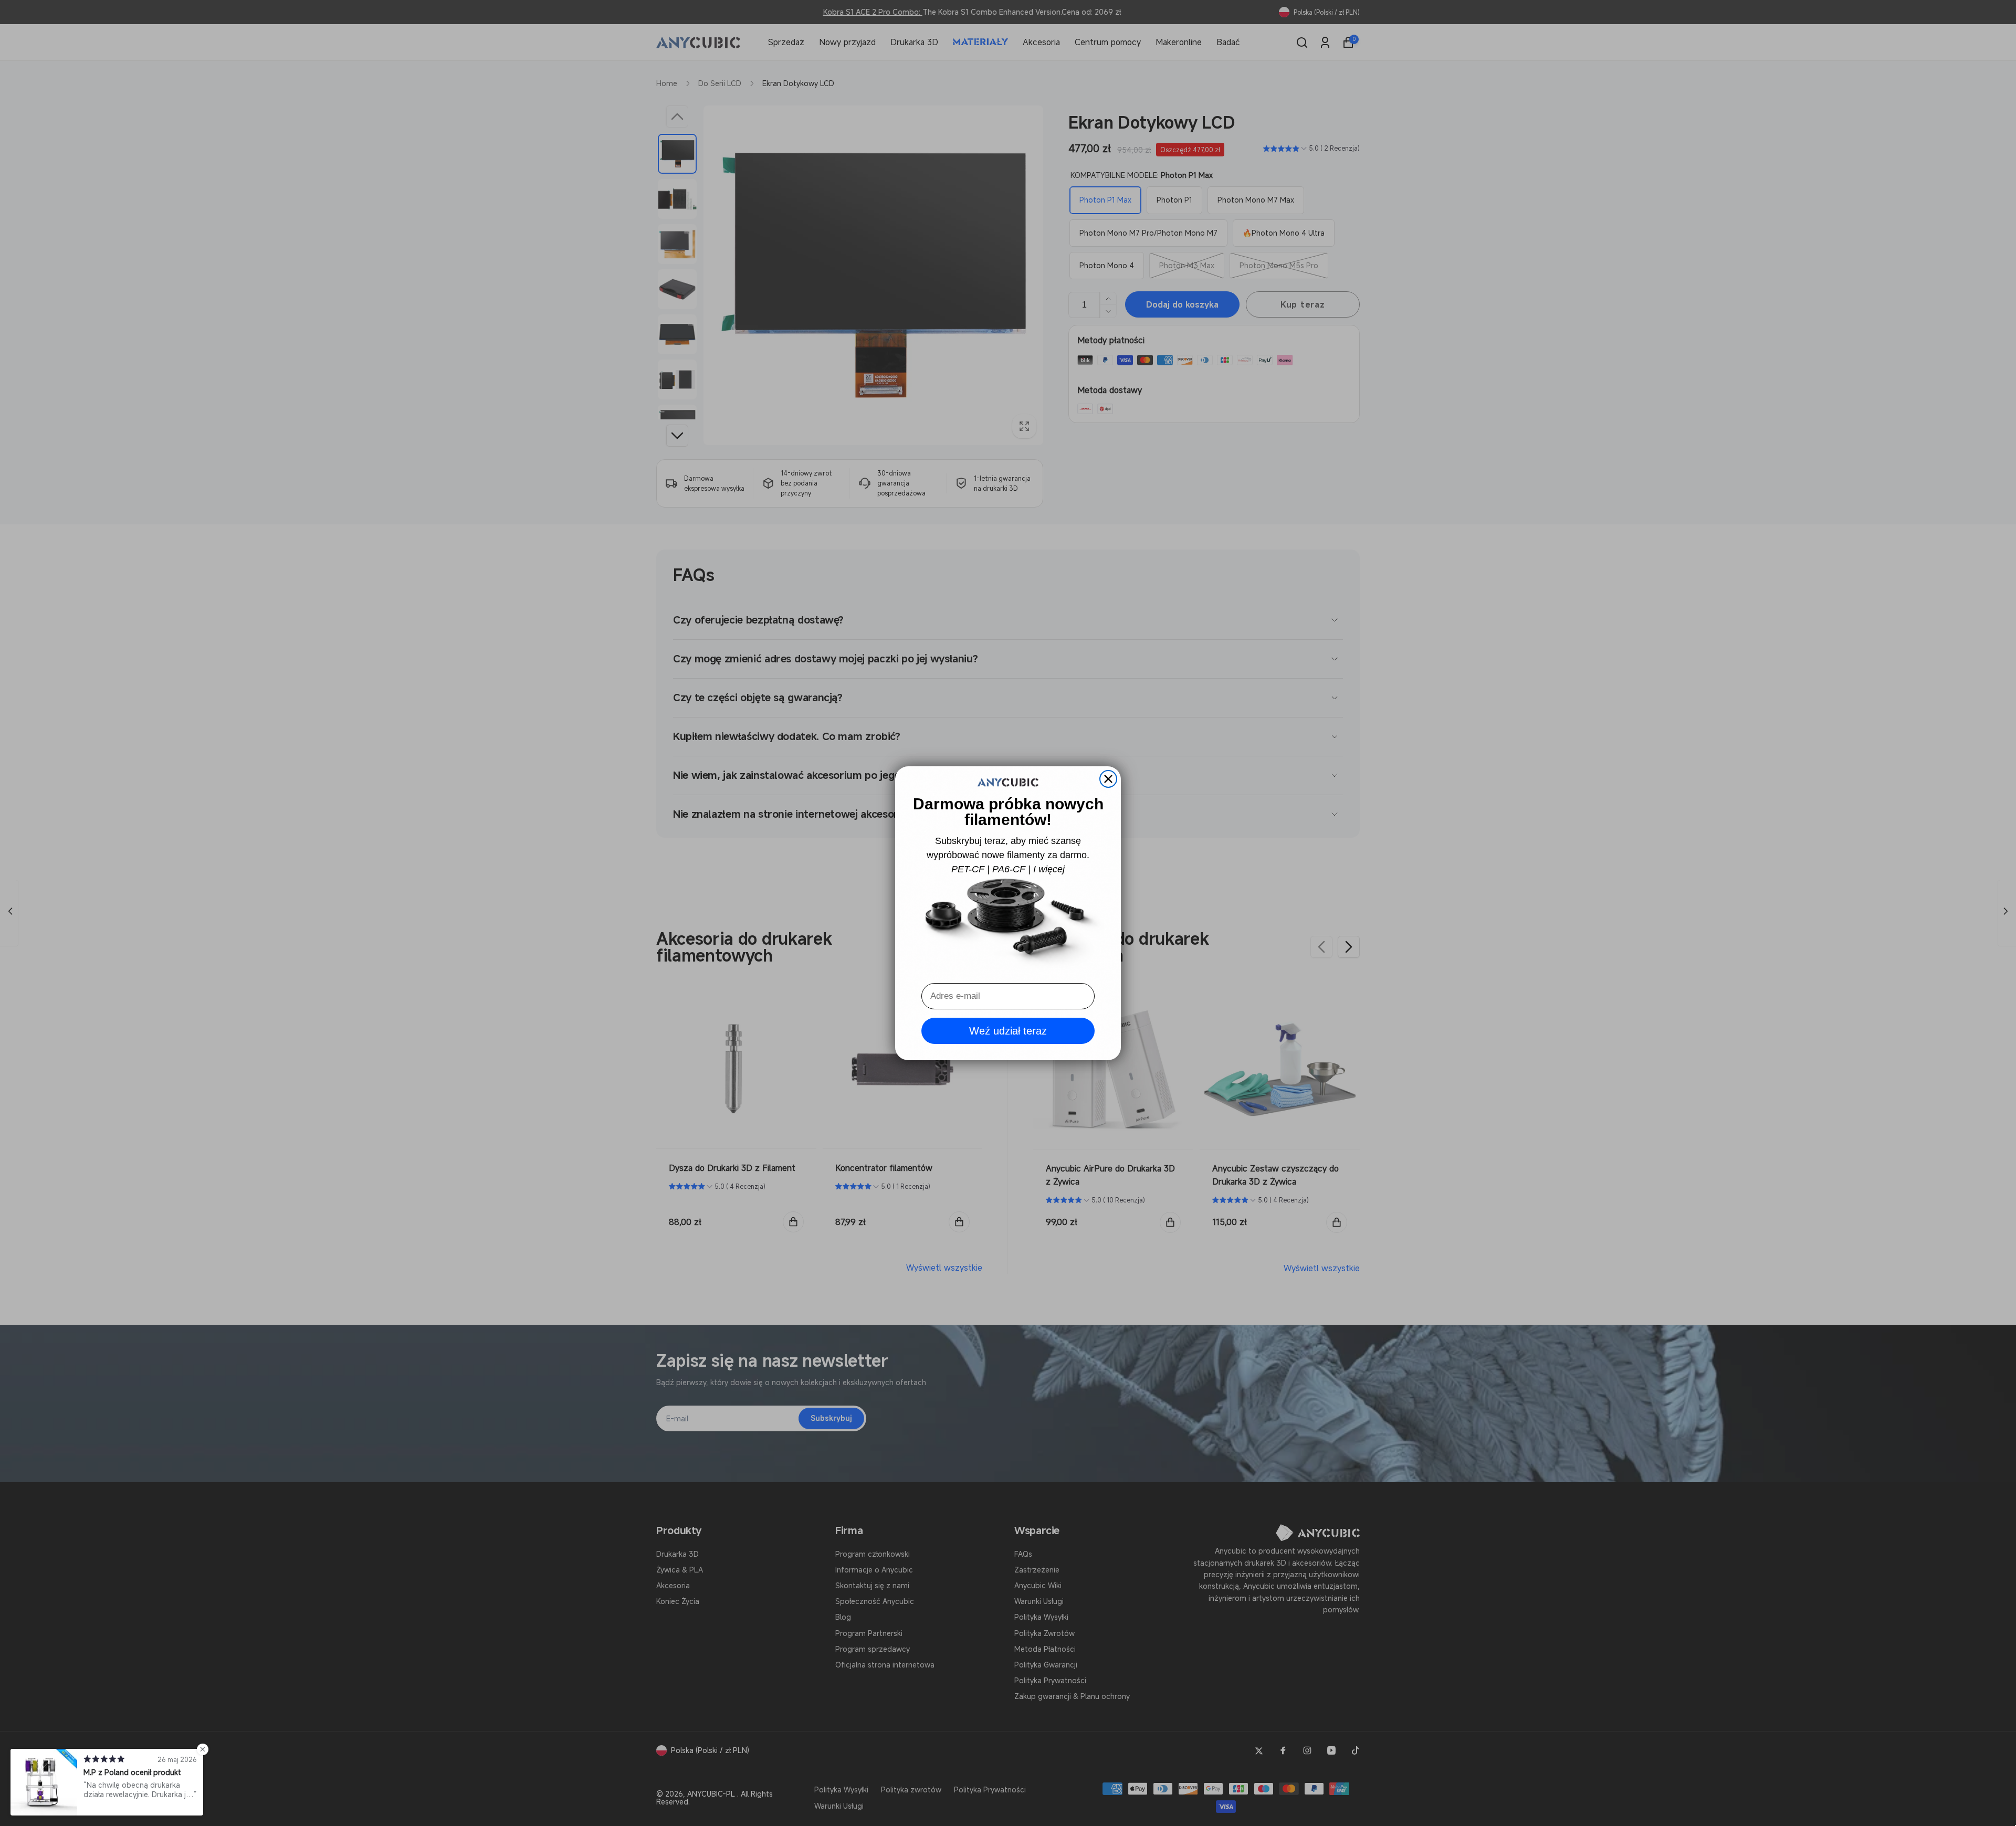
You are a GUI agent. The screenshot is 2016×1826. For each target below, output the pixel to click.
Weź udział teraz (1008, 1031)
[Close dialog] (1108, 779)
